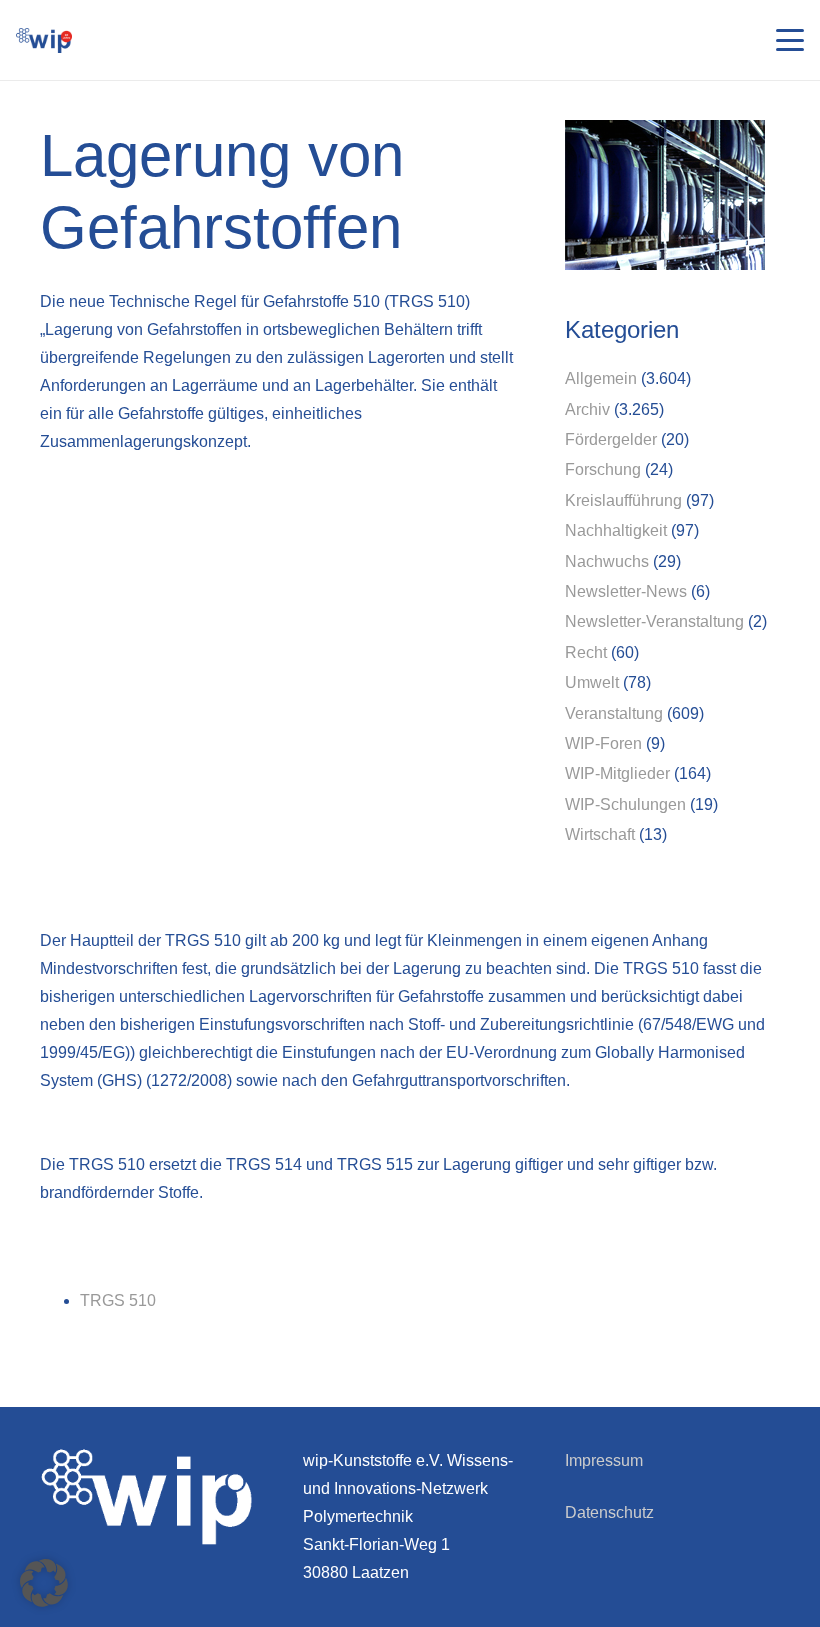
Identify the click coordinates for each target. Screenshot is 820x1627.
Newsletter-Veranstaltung (654, 621)
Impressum (604, 1460)
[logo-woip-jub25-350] (44, 40)
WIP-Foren (603, 743)
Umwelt (592, 682)
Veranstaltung (614, 713)
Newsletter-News (626, 591)
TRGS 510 (118, 1300)
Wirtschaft (600, 834)
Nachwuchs (607, 561)
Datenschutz (609, 1512)
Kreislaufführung (623, 500)
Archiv (587, 409)
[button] (790, 40)
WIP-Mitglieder (617, 773)
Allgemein (601, 378)
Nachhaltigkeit (616, 530)
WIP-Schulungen (625, 804)
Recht (586, 652)
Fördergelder (611, 439)
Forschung (603, 469)
